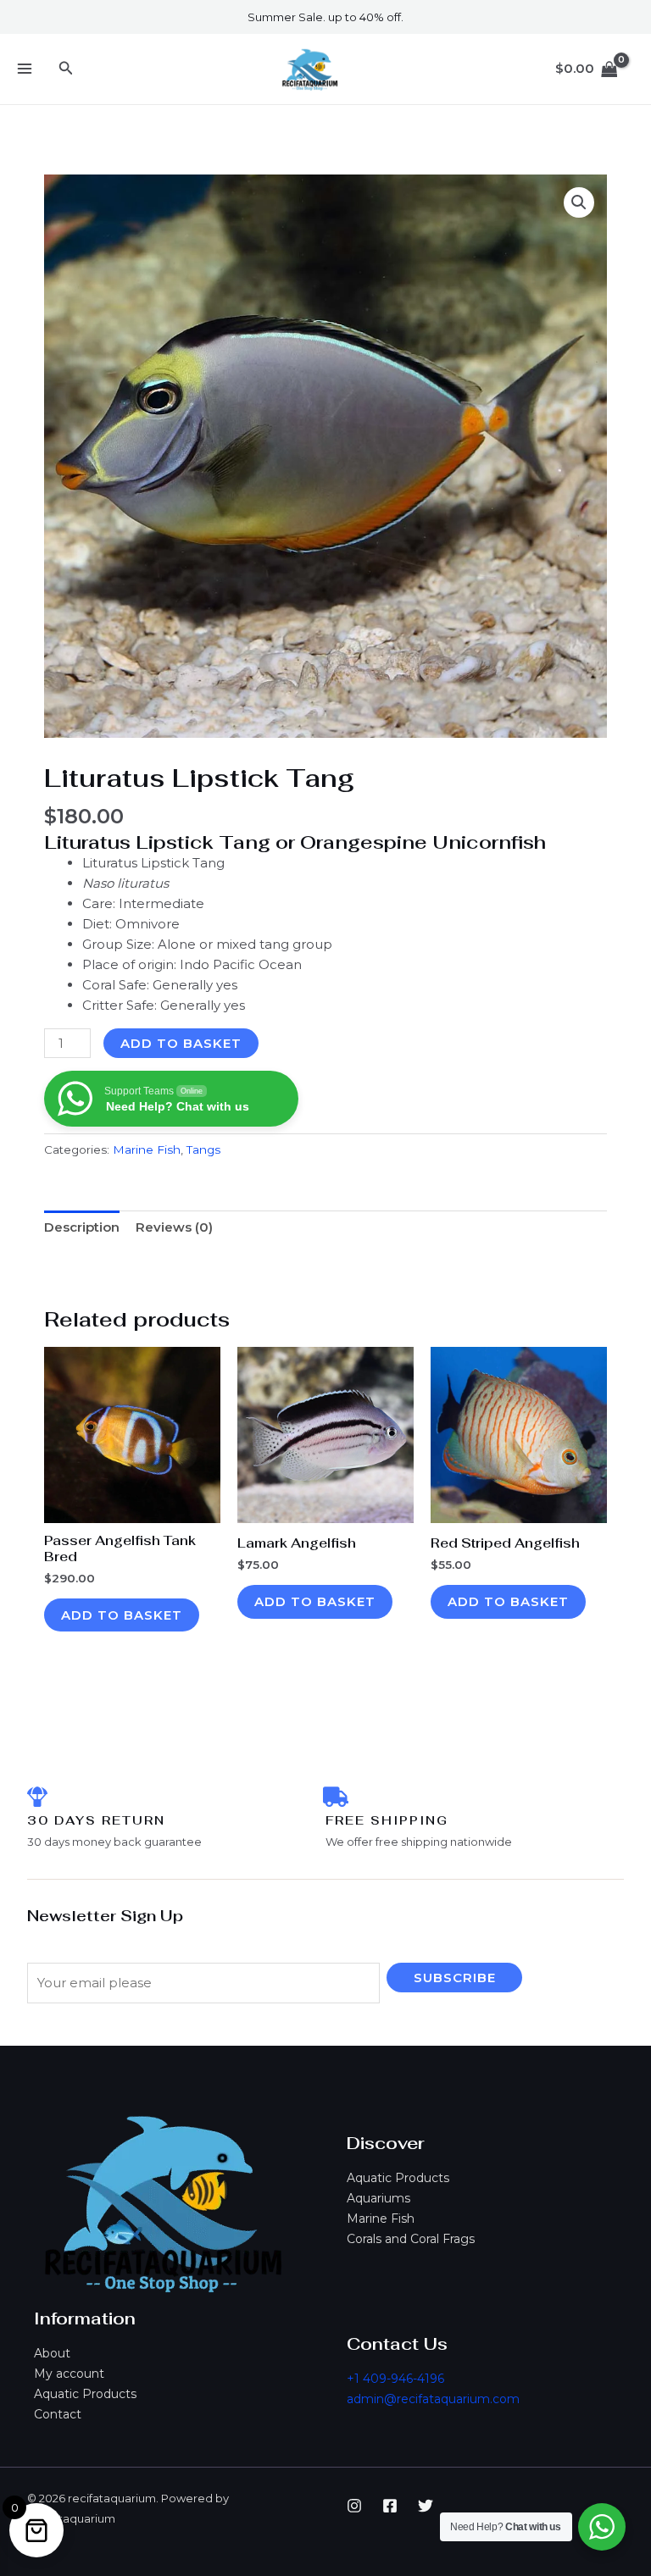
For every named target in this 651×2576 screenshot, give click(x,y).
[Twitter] (426, 2506)
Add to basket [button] (122, 1615)
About (52, 2353)
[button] (66, 69)
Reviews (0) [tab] (174, 1227)
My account (69, 2374)
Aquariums (378, 2198)
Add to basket (181, 1043)
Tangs (203, 1150)
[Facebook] (390, 2506)
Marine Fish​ (147, 1150)
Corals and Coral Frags (411, 2239)
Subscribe (455, 1978)
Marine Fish (381, 2219)
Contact (58, 2414)
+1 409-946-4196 (395, 2379)
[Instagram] (354, 2506)
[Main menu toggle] (24, 69)
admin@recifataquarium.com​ (433, 2399)
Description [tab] (82, 1227)
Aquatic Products (398, 2178)
